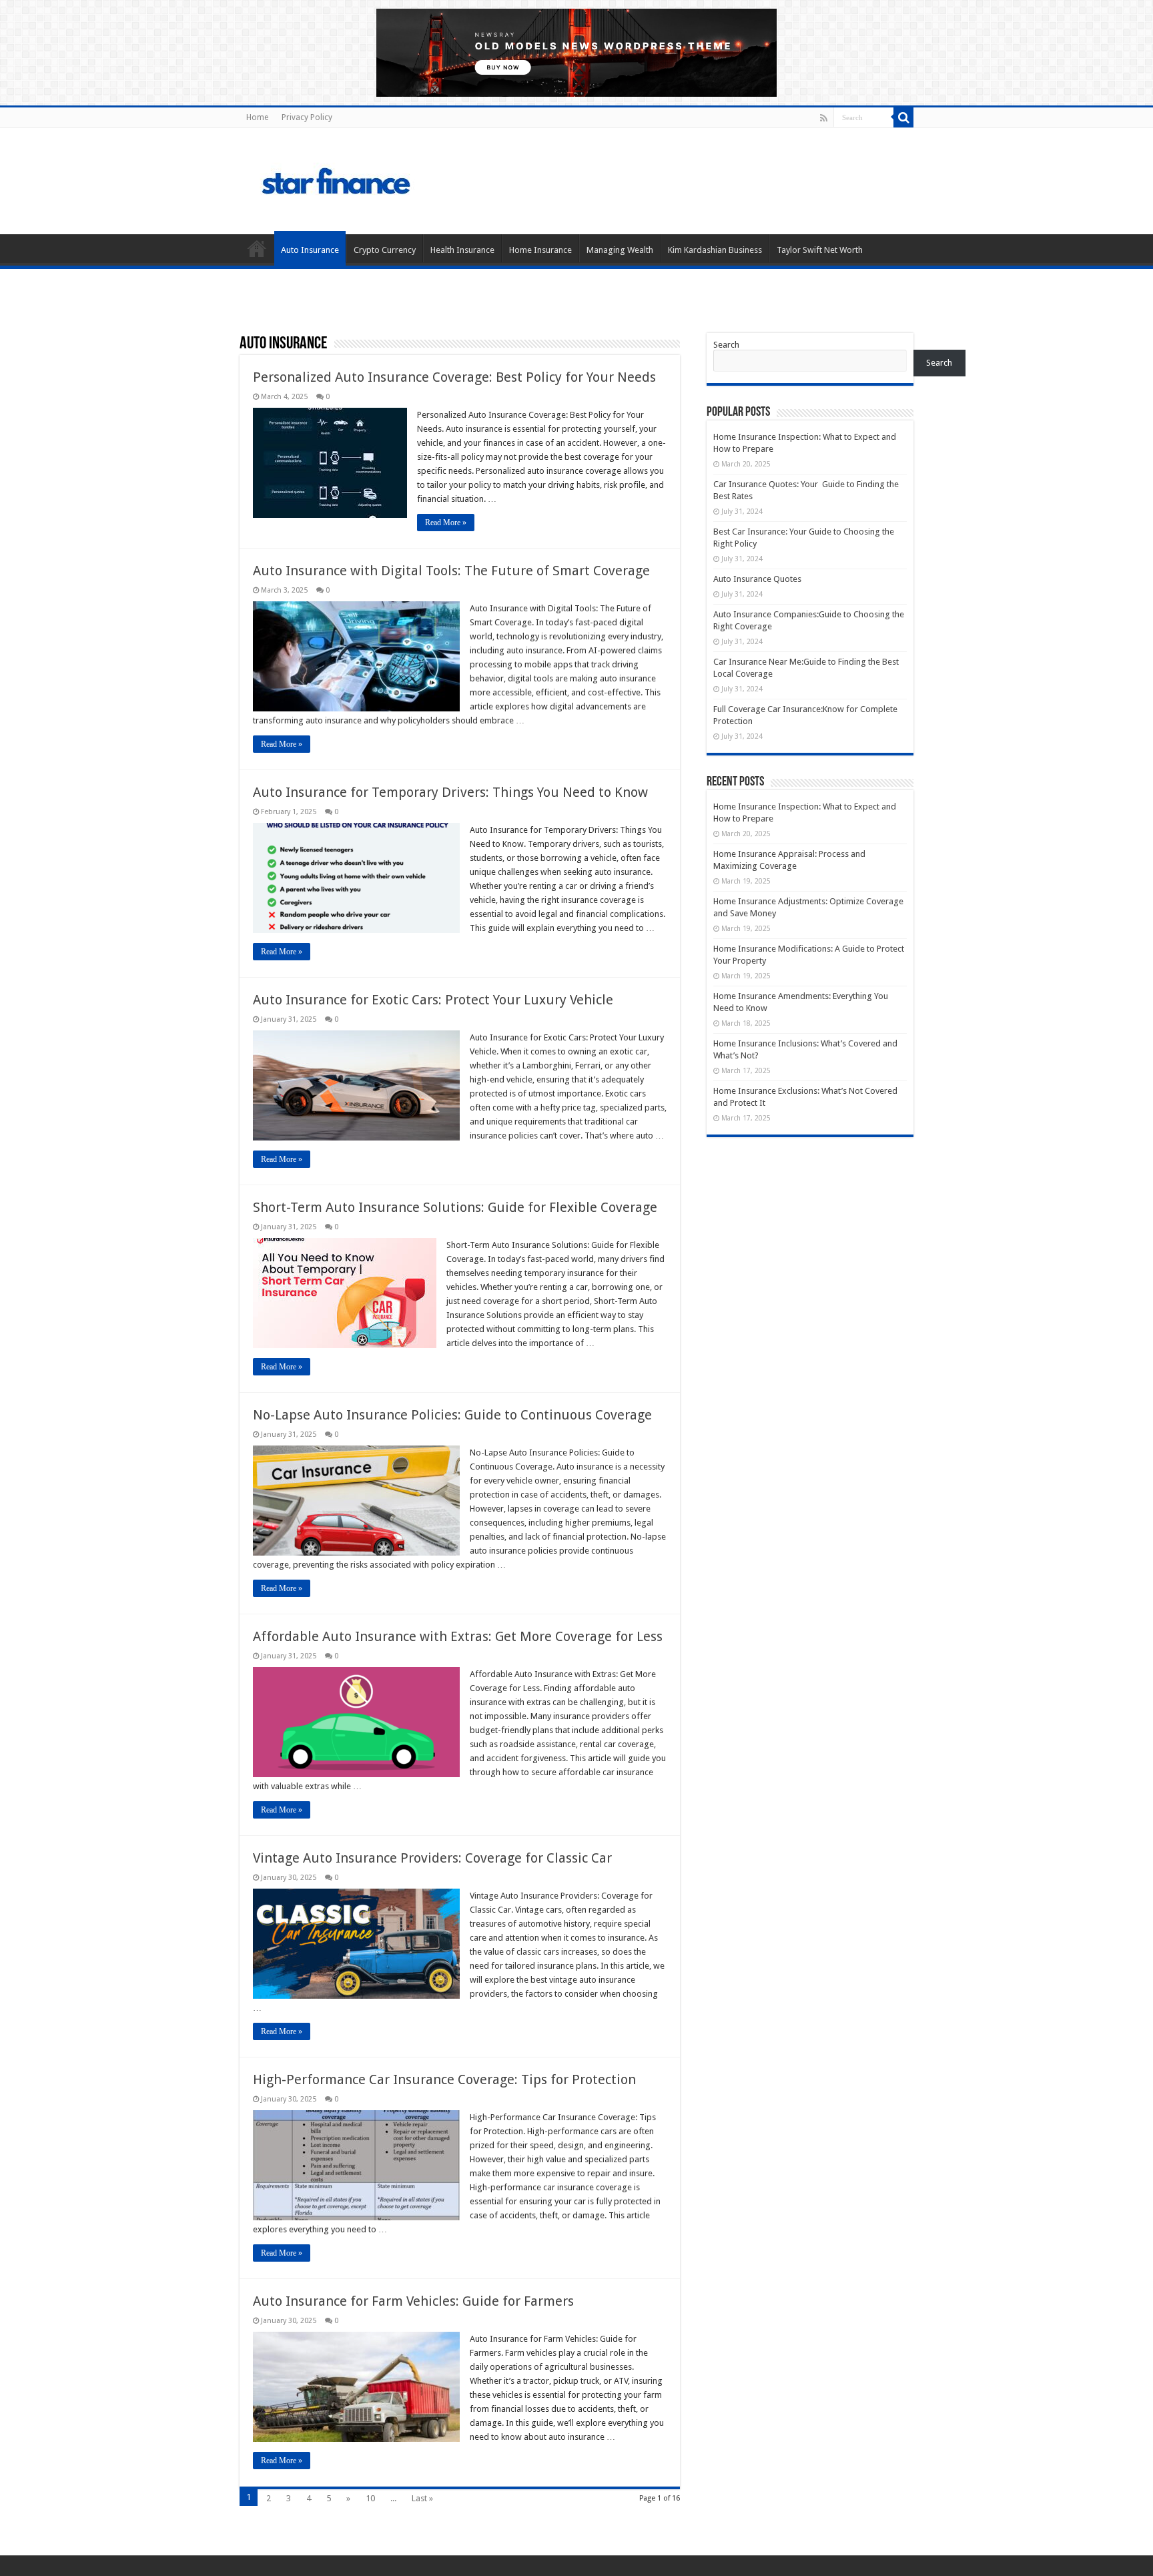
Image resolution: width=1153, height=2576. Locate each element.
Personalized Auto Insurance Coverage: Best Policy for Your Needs (454, 377)
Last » (422, 2498)
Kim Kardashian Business (715, 250)
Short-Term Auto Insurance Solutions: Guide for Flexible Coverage (455, 1207)
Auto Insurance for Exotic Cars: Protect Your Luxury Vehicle (433, 1000)
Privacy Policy (307, 117)
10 (370, 2498)
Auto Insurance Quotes (757, 579)
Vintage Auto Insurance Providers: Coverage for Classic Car (432, 1858)
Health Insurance (462, 250)
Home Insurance (540, 250)
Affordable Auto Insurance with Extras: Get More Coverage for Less (458, 1636)
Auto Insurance (310, 250)
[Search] (903, 117)
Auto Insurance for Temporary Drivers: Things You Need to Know (450, 792)
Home (257, 117)
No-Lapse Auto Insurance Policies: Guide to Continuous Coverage (452, 1415)
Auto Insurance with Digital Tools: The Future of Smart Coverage (451, 571)
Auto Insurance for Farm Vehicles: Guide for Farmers (413, 2301)
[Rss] (824, 118)
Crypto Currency (385, 250)
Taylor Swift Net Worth (820, 250)
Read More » (446, 523)
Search (726, 345)
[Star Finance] (392, 179)
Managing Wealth (620, 250)
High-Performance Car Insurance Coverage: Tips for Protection (444, 2079)
